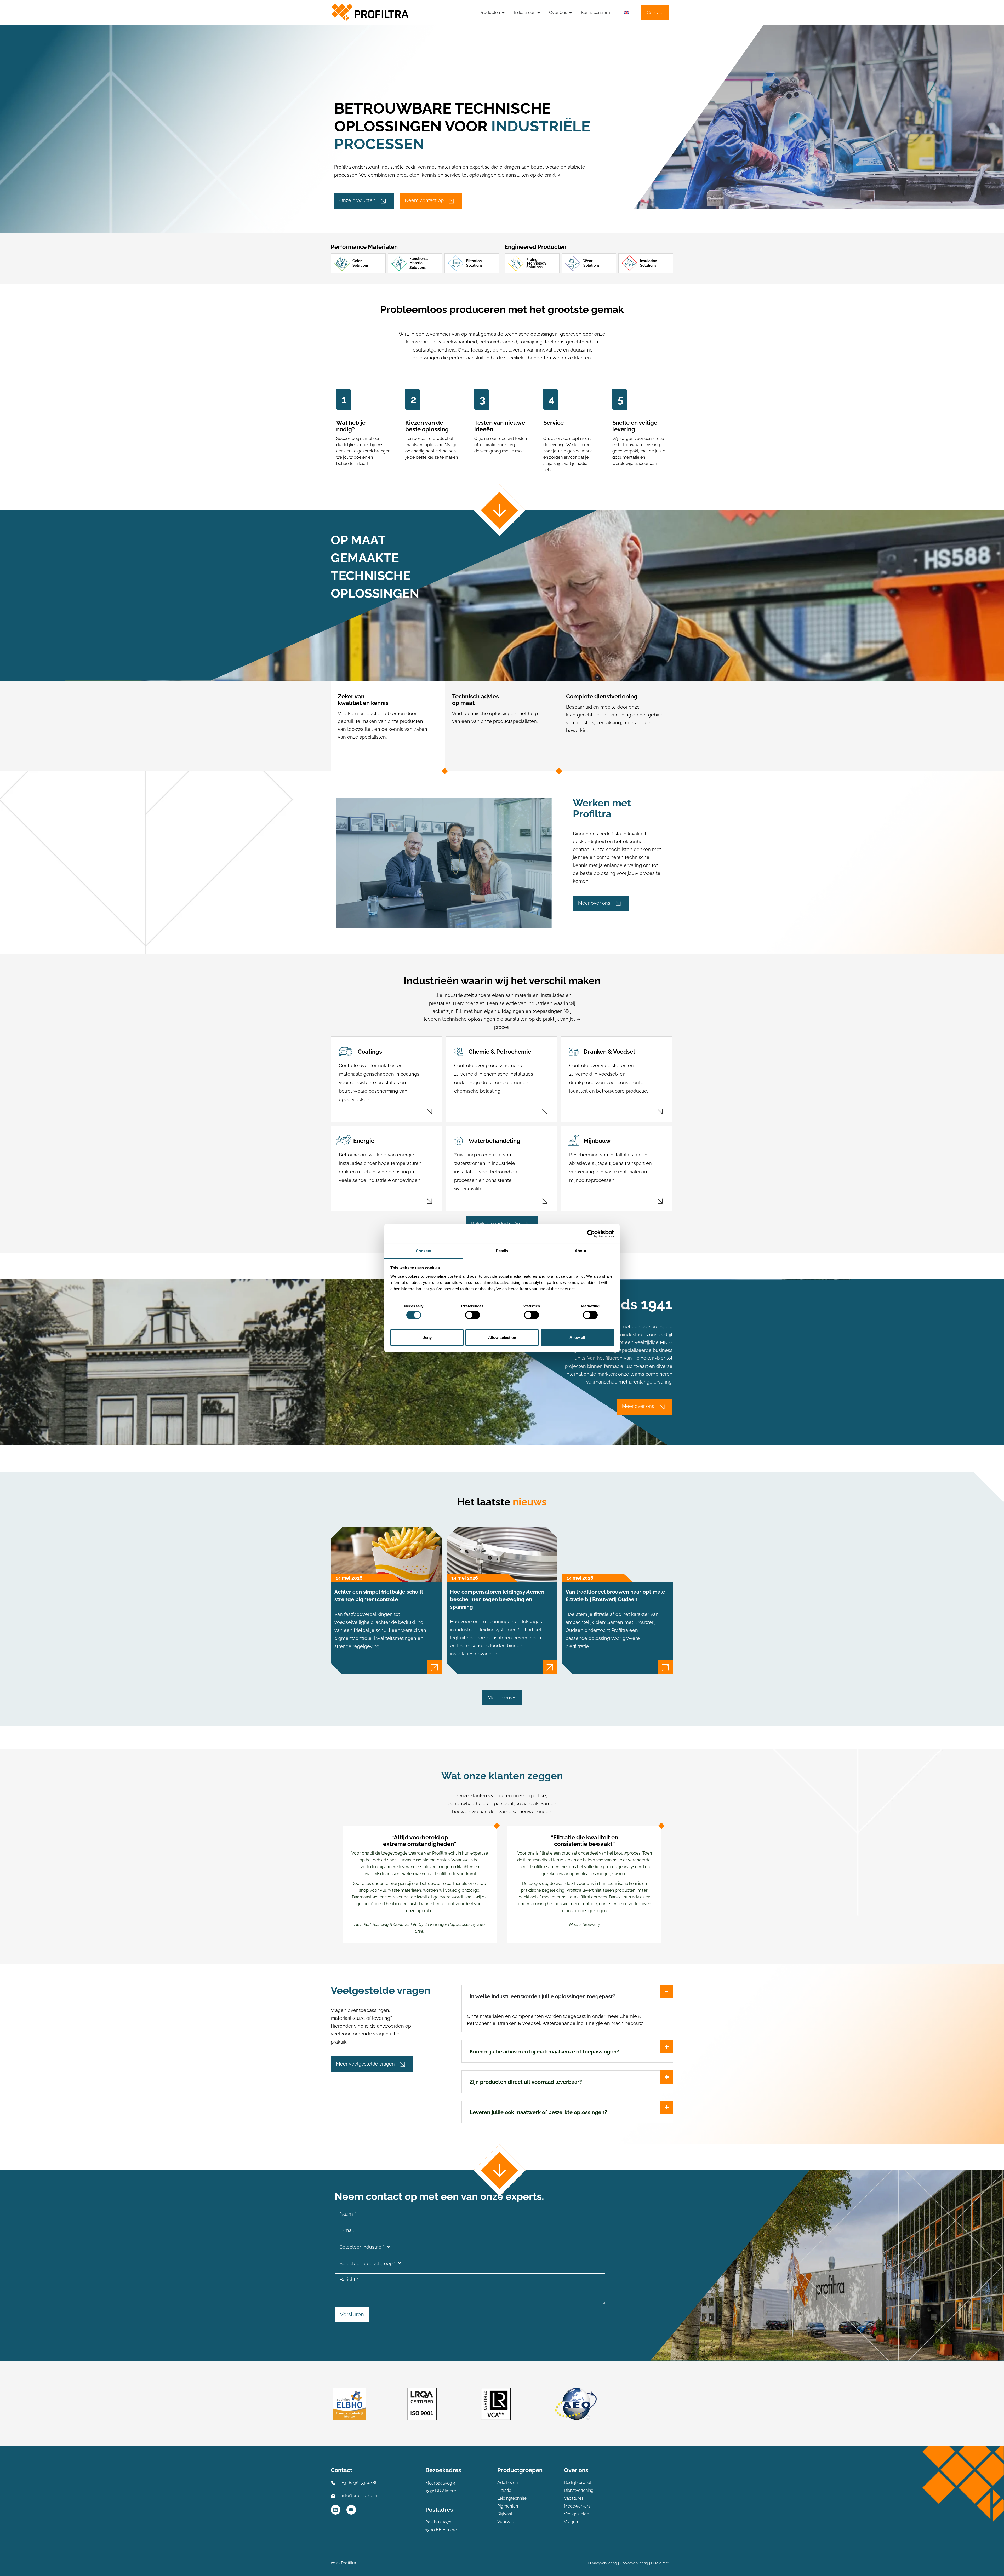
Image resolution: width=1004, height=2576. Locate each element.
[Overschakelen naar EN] (626, 13)
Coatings (370, 1052)
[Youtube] (351, 2510)
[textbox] (470, 2247)
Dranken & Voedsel (609, 1052)
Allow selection (502, 1337)
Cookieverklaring (634, 2563)
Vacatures (574, 2498)
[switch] (473, 1315)
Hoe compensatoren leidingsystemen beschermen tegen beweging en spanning (497, 1599)
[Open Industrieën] (539, 13)
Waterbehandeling (494, 1141)
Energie (364, 1141)
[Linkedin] (336, 2510)
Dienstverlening (579, 2490)
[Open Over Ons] (571, 13)
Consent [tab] (424, 1251)
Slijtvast (505, 2514)
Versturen (352, 2314)
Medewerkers (577, 2506)
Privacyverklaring (602, 2563)
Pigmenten (508, 2506)
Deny (427, 1337)
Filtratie (504, 2490)
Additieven (507, 2483)
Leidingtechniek (512, 2498)
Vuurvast (506, 2522)
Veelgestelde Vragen (577, 2518)
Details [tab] (502, 1251)
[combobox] (470, 2247)
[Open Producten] (503, 13)
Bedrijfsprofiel (577, 2483)
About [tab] (580, 1251)
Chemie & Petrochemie (500, 1052)
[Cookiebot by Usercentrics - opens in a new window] (591, 1234)
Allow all (577, 1337)
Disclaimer (660, 2563)
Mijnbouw (597, 1141)
